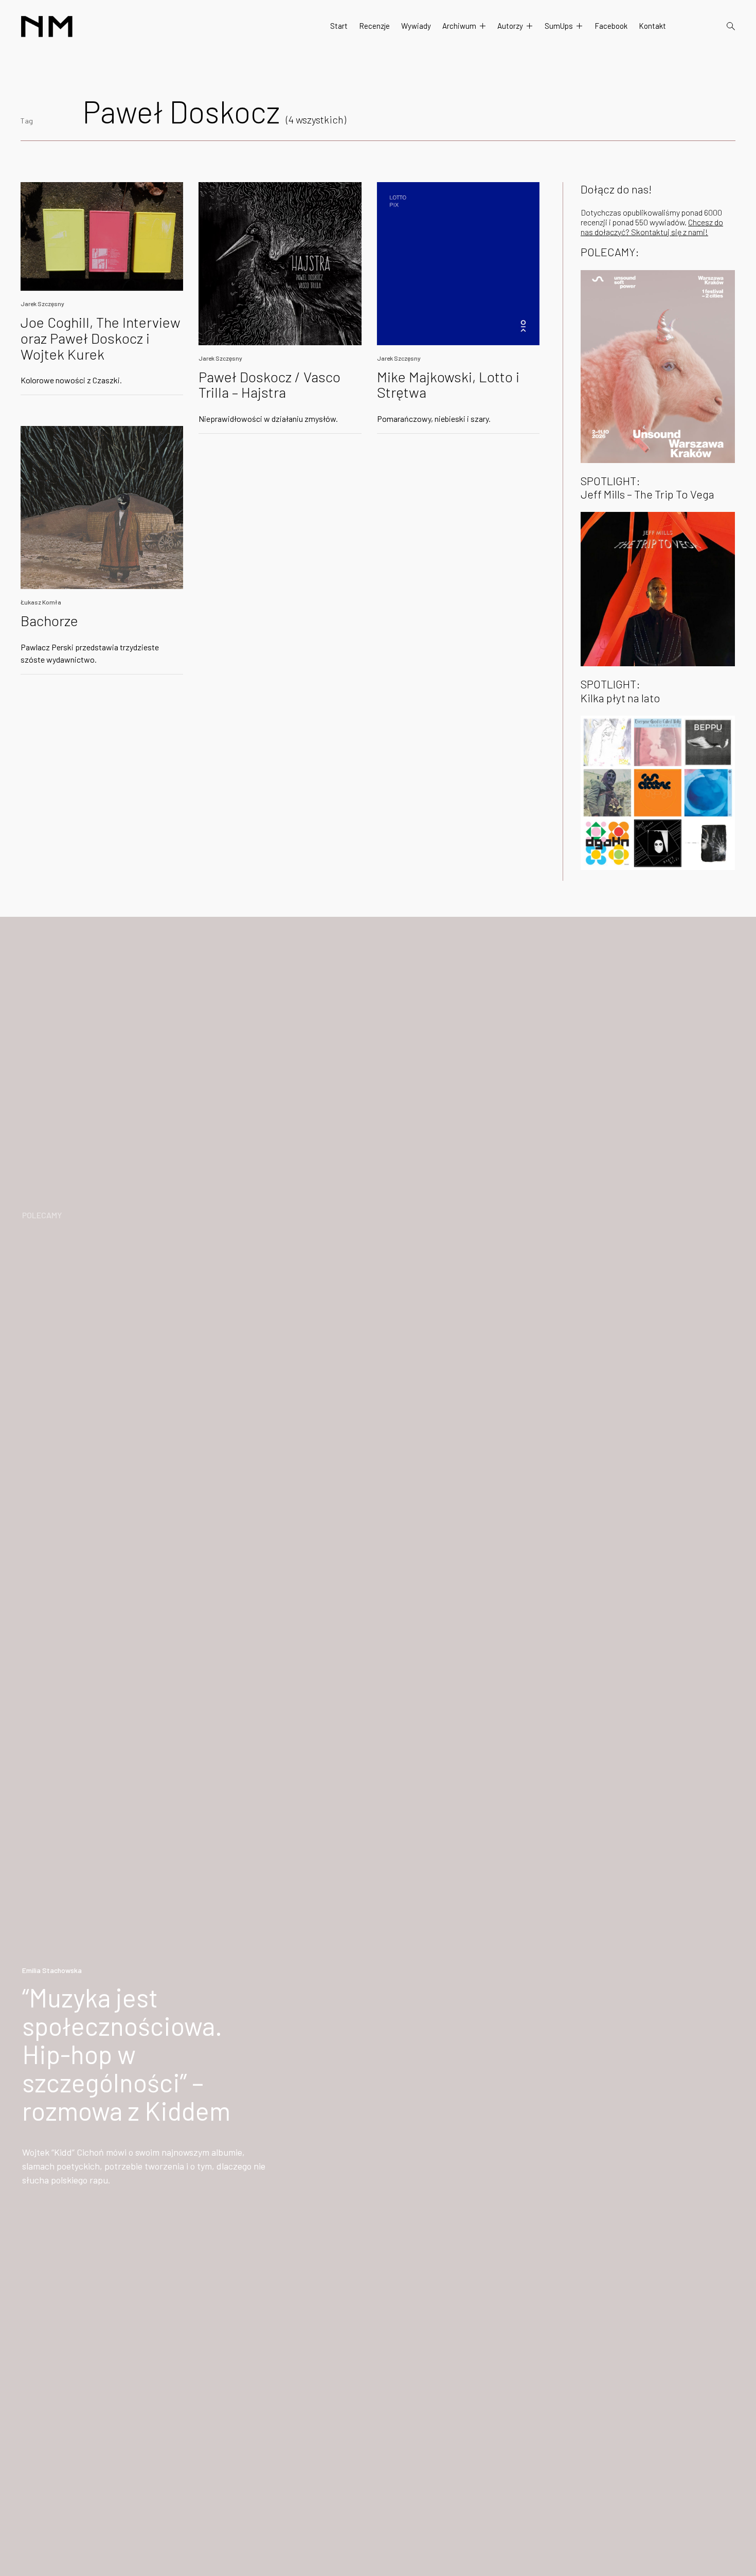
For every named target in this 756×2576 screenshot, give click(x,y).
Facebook (611, 26)
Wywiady (416, 26)
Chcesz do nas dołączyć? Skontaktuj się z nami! (652, 227)
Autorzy (510, 26)
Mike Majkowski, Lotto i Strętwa (448, 385)
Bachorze (49, 620)
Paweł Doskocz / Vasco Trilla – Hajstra (269, 385)
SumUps (559, 26)
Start (339, 26)
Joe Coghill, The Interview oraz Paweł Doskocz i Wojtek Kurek (101, 338)
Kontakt (652, 26)
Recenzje (374, 26)
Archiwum (459, 26)
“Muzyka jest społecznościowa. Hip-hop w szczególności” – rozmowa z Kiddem (126, 2054)
